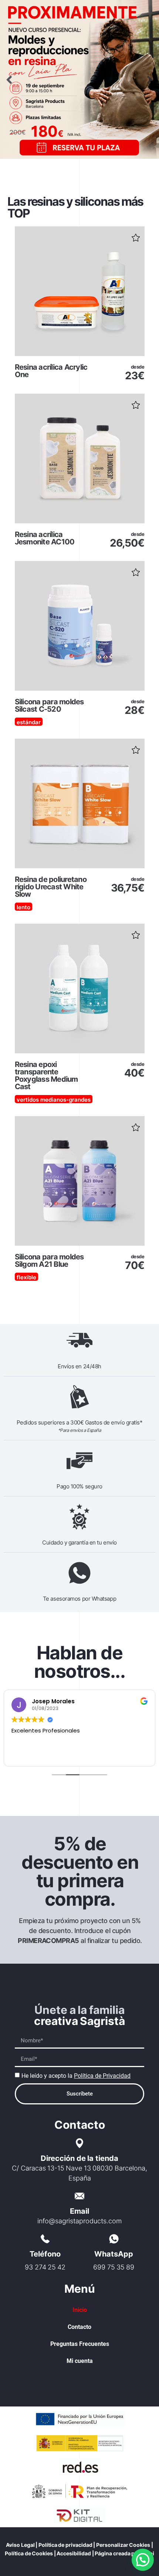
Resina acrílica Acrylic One (51, 371)
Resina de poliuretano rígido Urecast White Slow (51, 887)
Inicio (80, 2310)
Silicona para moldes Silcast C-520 (49, 705)
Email (79, 2211)
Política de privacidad (65, 2545)
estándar (29, 722)
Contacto (79, 2327)
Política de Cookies (29, 2553)
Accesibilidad (74, 2553)
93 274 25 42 (45, 2267)
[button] (135, 235)
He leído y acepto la (76, 2076)
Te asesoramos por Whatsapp (79, 1599)
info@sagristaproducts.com (79, 2221)
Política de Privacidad (102, 2076)
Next (150, 80)
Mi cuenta (80, 2361)
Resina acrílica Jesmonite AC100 (45, 538)
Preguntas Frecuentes (80, 2344)
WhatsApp (114, 2254)
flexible (26, 1277)
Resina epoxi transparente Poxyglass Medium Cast (46, 1075)
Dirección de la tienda (80, 2158)
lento (23, 907)
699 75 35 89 (114, 2267)
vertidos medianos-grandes (54, 1100)
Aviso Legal (20, 2545)
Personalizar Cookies (123, 2545)
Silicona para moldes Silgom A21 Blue (49, 1260)
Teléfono (45, 2254)
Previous (9, 80)
